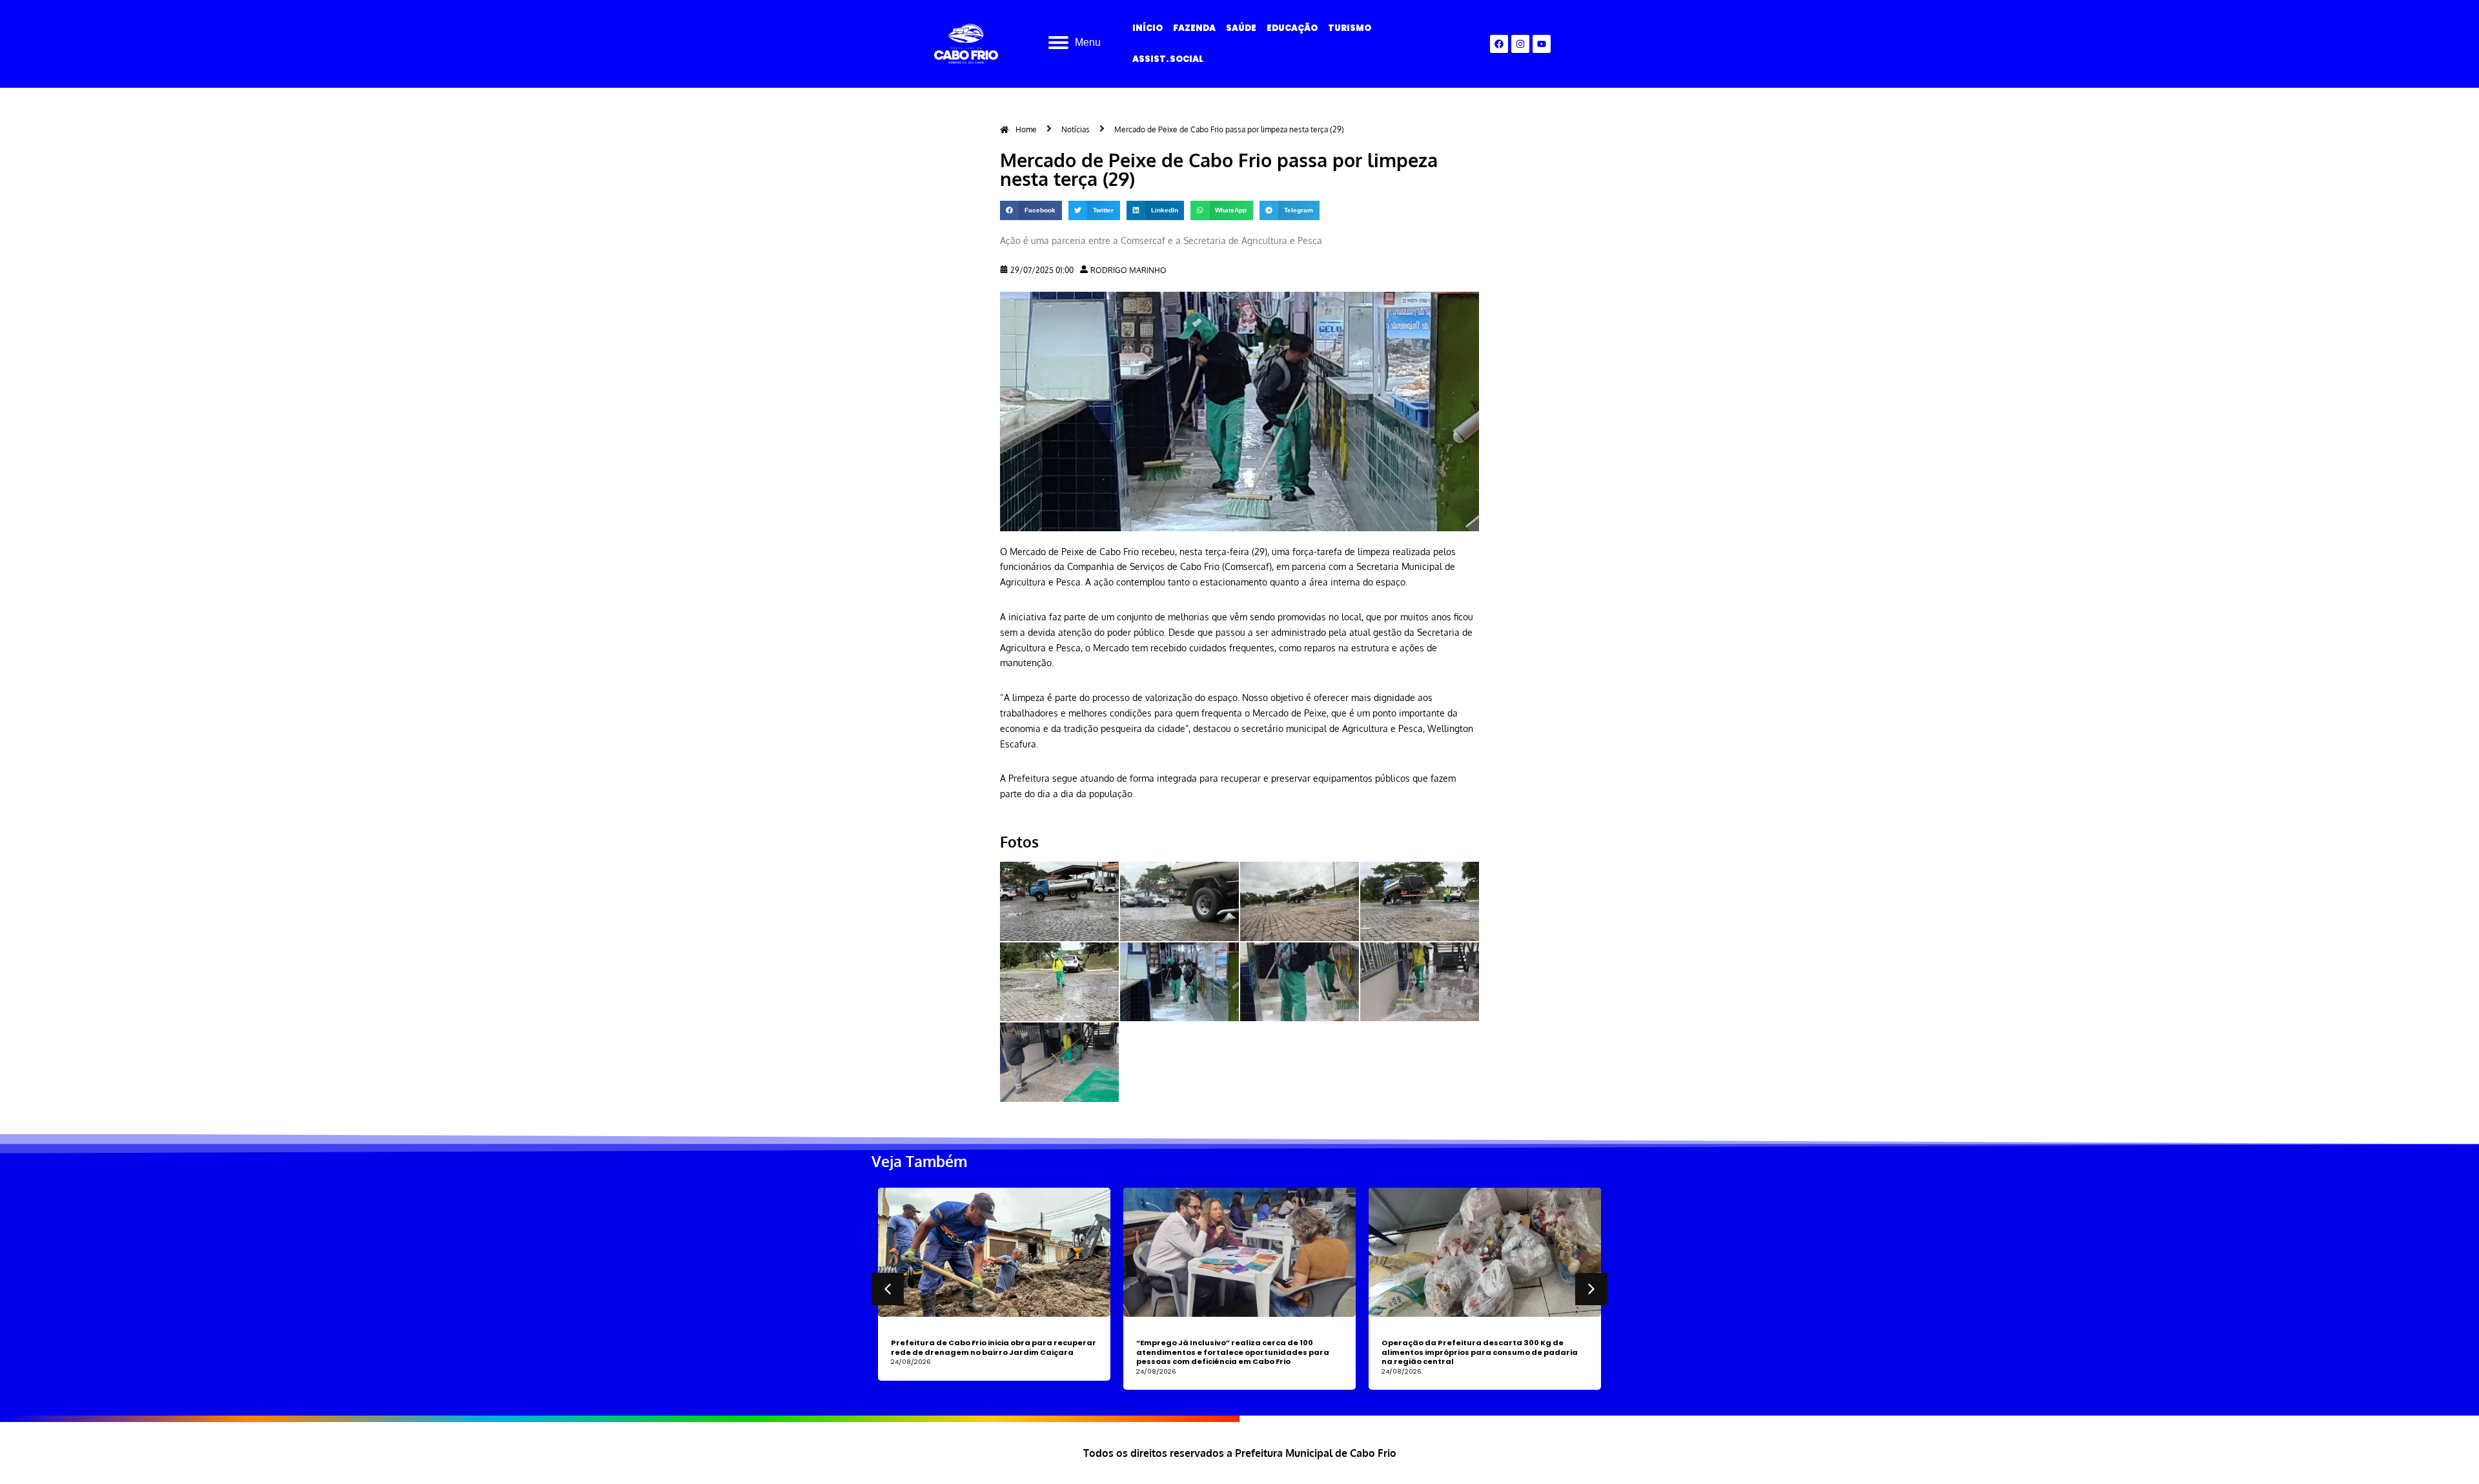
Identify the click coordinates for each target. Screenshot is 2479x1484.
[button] (1031, 210)
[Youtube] (1542, 44)
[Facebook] (1499, 44)
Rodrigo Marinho (1128, 270)
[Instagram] (1520, 44)
